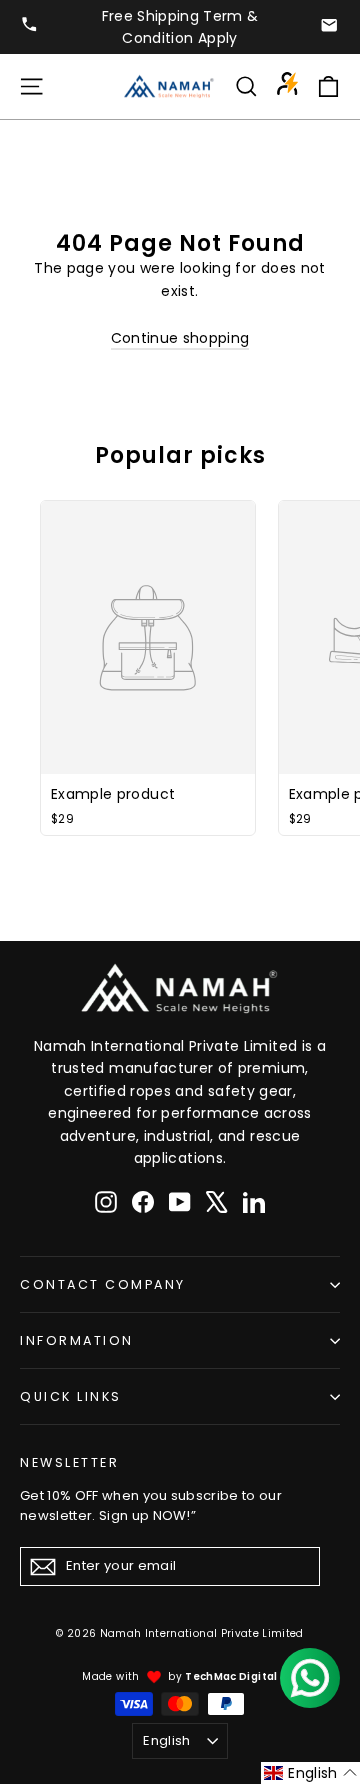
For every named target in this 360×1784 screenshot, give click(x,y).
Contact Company (103, 1284)
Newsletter (69, 1462)
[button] (310, 1773)
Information (77, 1340)
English (166, 1740)
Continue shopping (180, 338)
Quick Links (71, 1396)
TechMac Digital (231, 1676)
